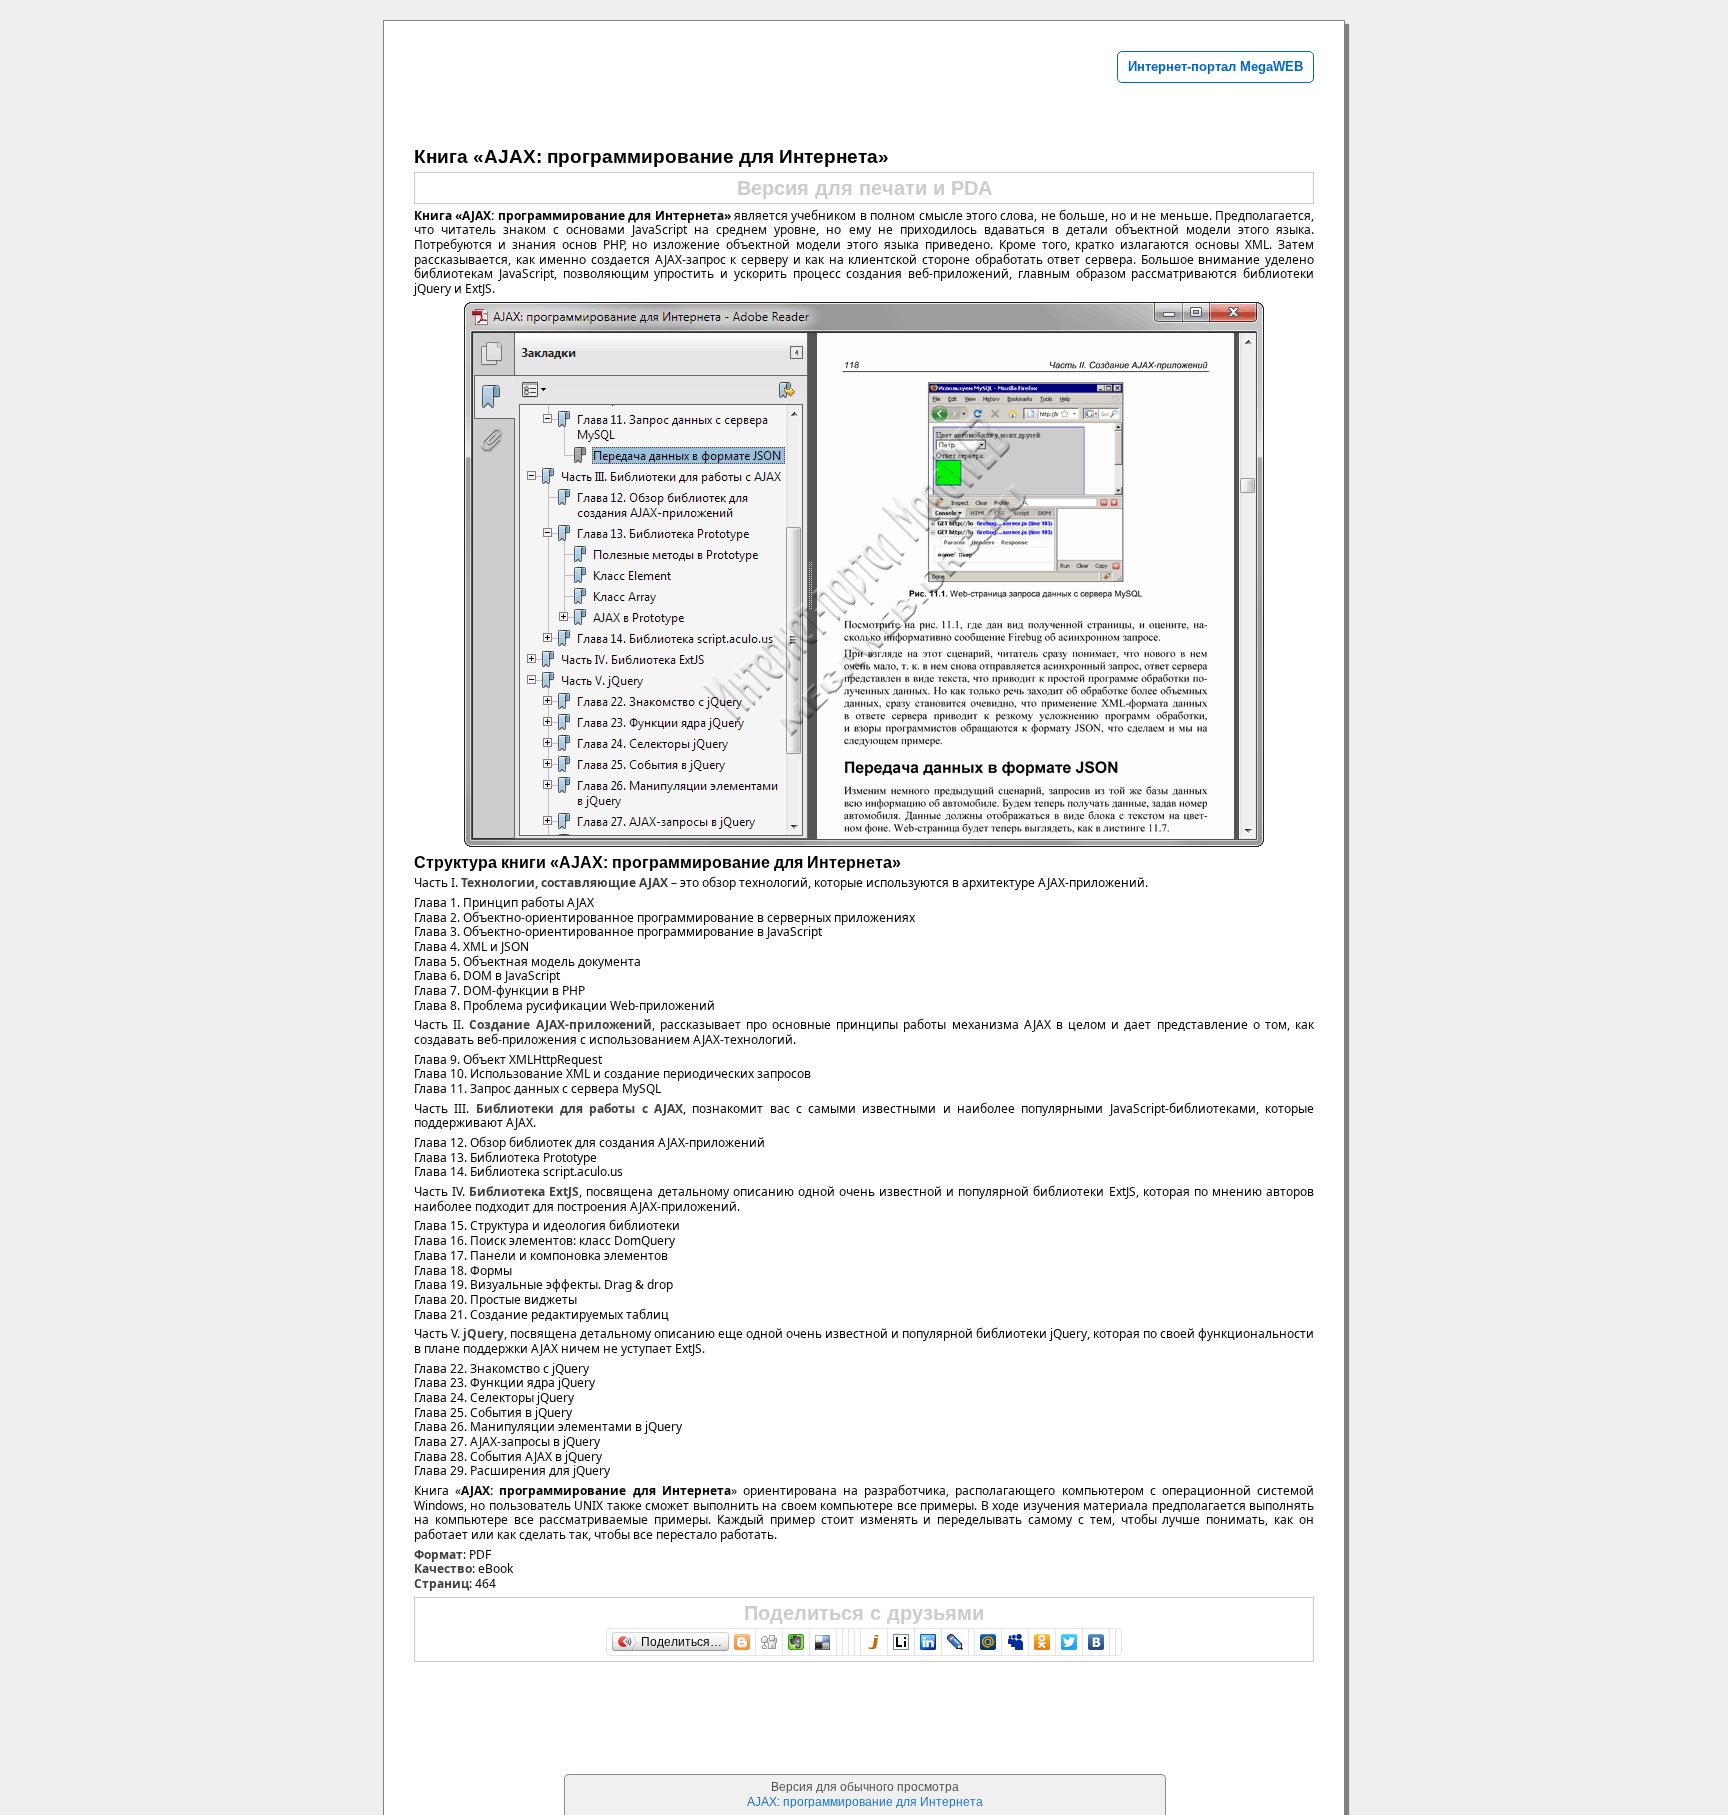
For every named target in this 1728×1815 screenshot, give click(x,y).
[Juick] (874, 1642)
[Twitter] (1069, 1642)
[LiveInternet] (901, 1642)
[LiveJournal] (955, 1642)
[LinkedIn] (928, 1642)
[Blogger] (742, 1642)
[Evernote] (796, 1642)
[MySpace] (1015, 1642)
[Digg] (769, 1642)
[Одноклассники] (1042, 1642)
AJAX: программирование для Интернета (865, 1802)
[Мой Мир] (988, 1642)
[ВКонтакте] (1096, 1642)
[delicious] (823, 1642)
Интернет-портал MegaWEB (1215, 66)
